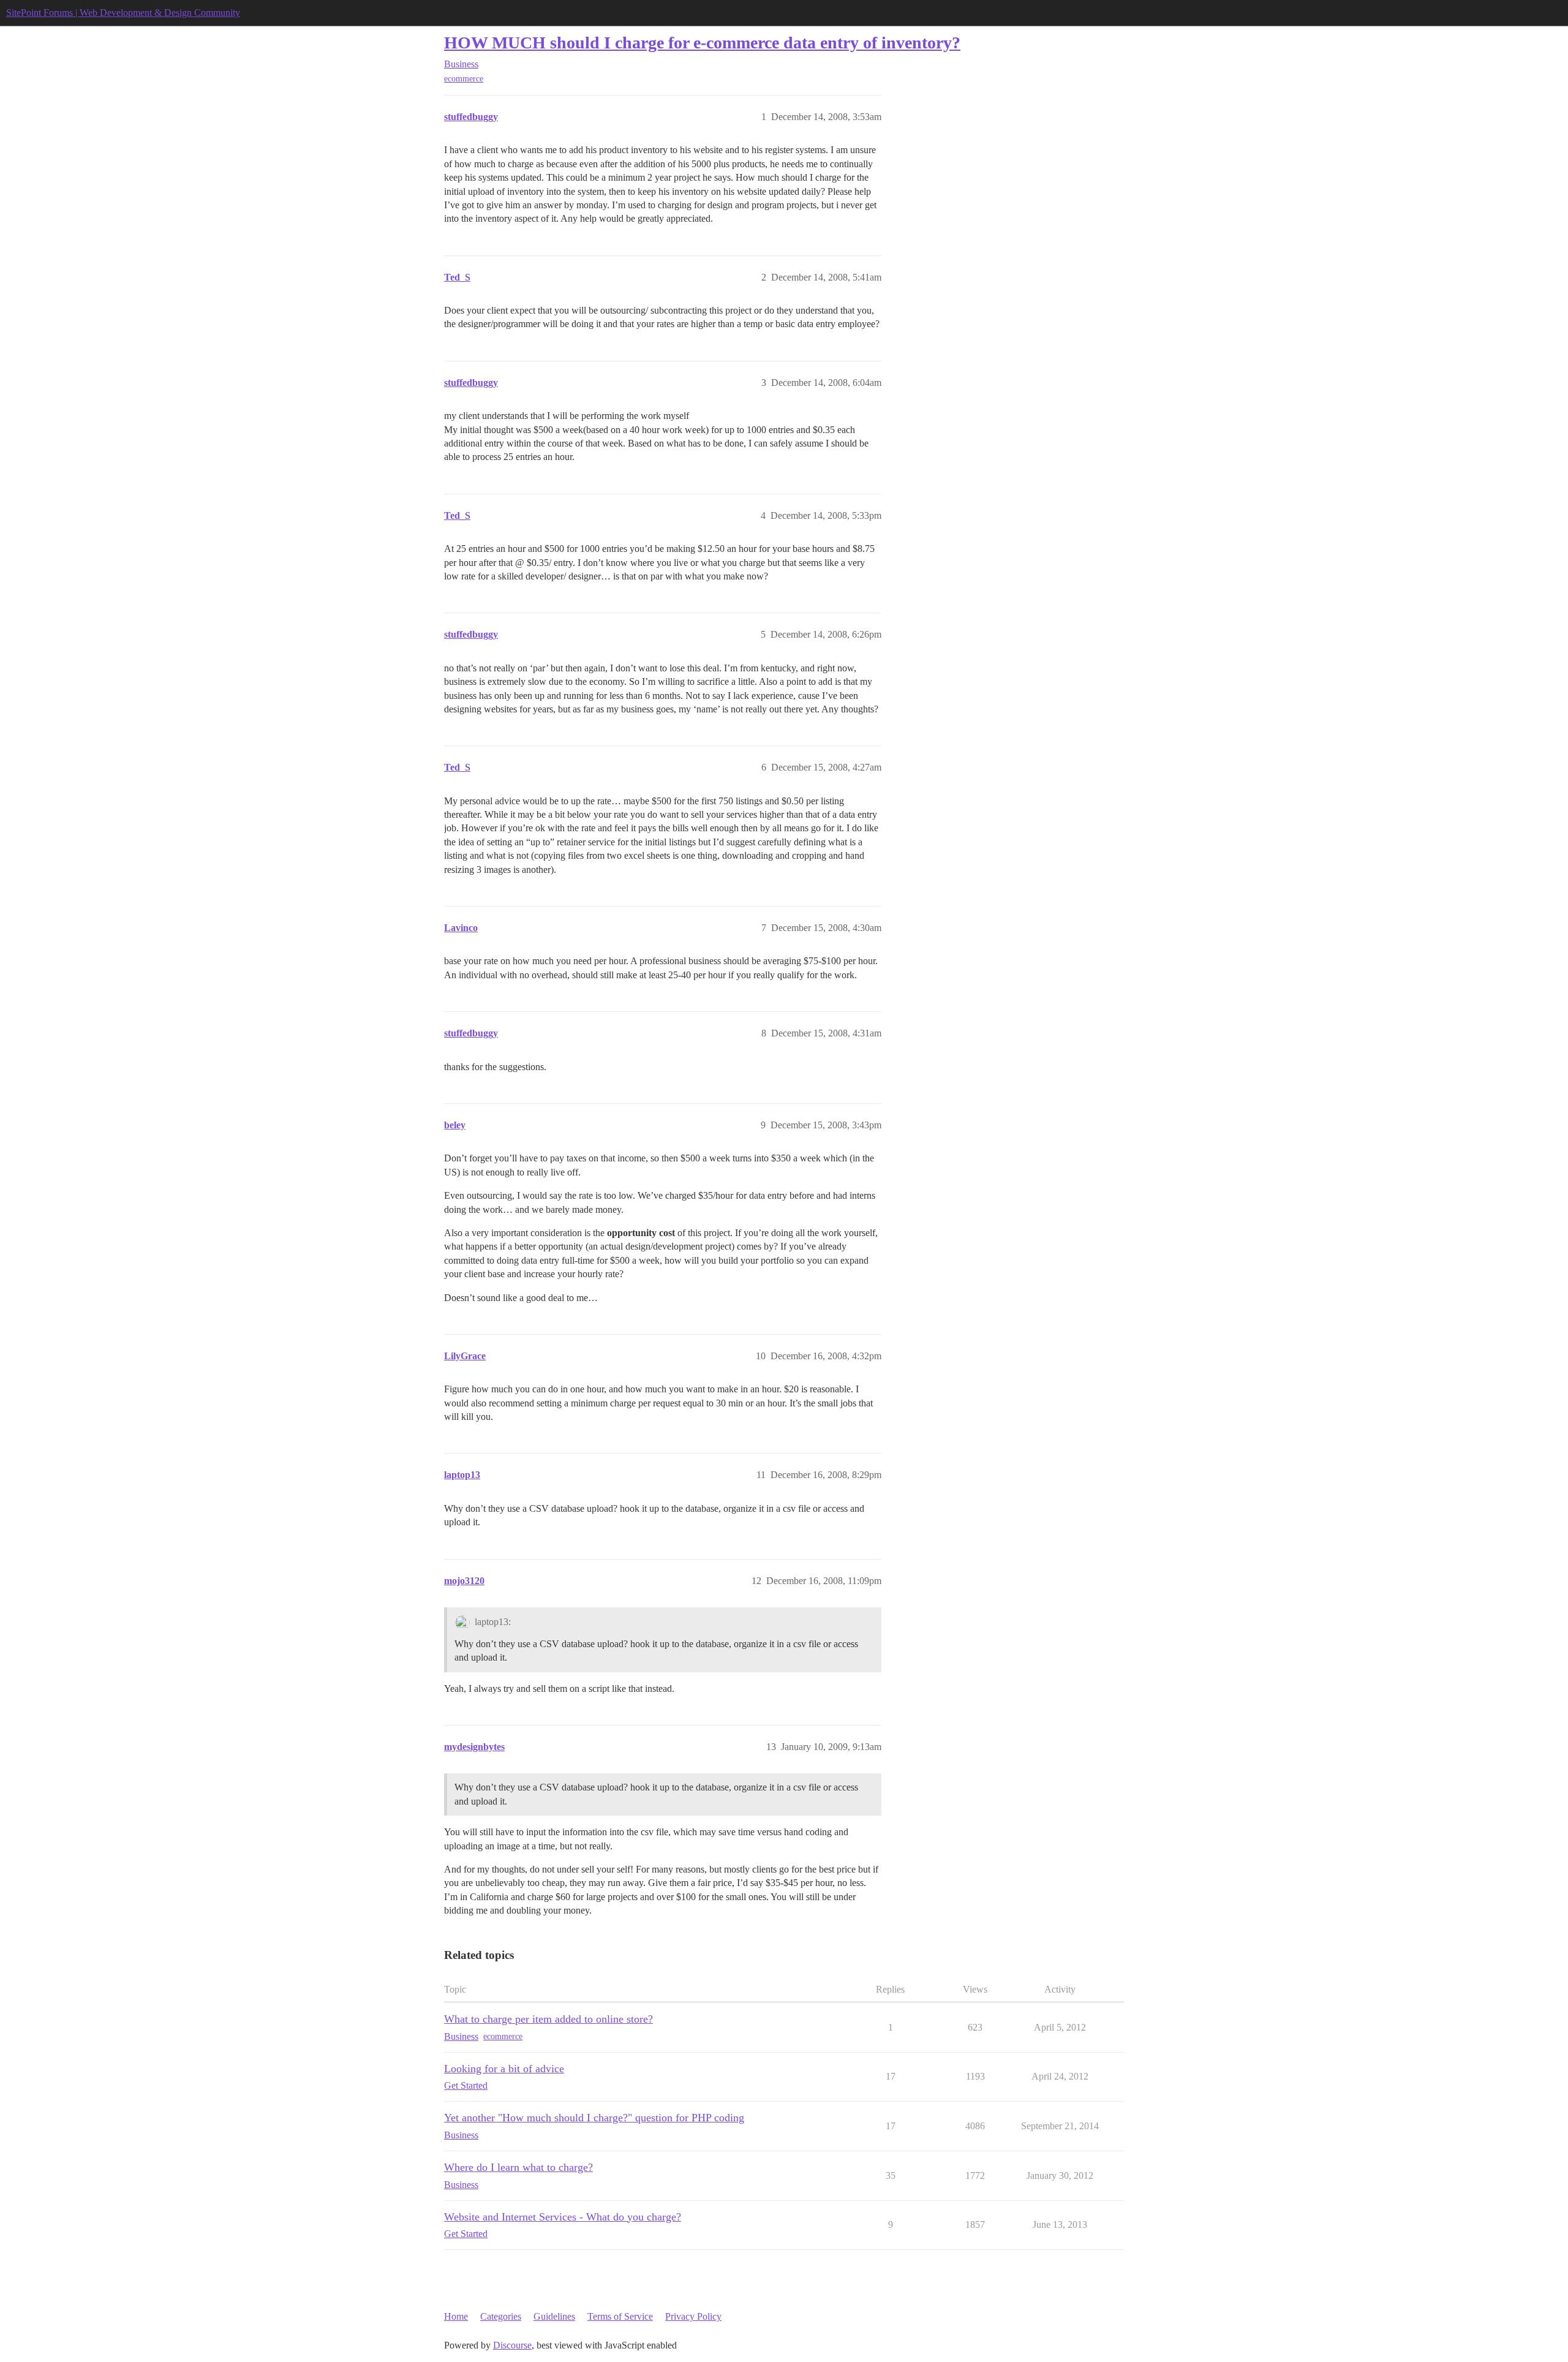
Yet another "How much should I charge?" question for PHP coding (594, 2118)
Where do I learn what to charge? (518, 2167)
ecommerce (464, 79)
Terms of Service (620, 2316)
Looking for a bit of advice (504, 2069)
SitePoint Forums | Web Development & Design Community (123, 13)
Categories (501, 2316)
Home (456, 2316)
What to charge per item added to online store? (548, 2019)
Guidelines (554, 2316)
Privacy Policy (693, 2316)
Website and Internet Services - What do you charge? (563, 2217)
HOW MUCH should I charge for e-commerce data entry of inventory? (702, 43)
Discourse (512, 2345)
